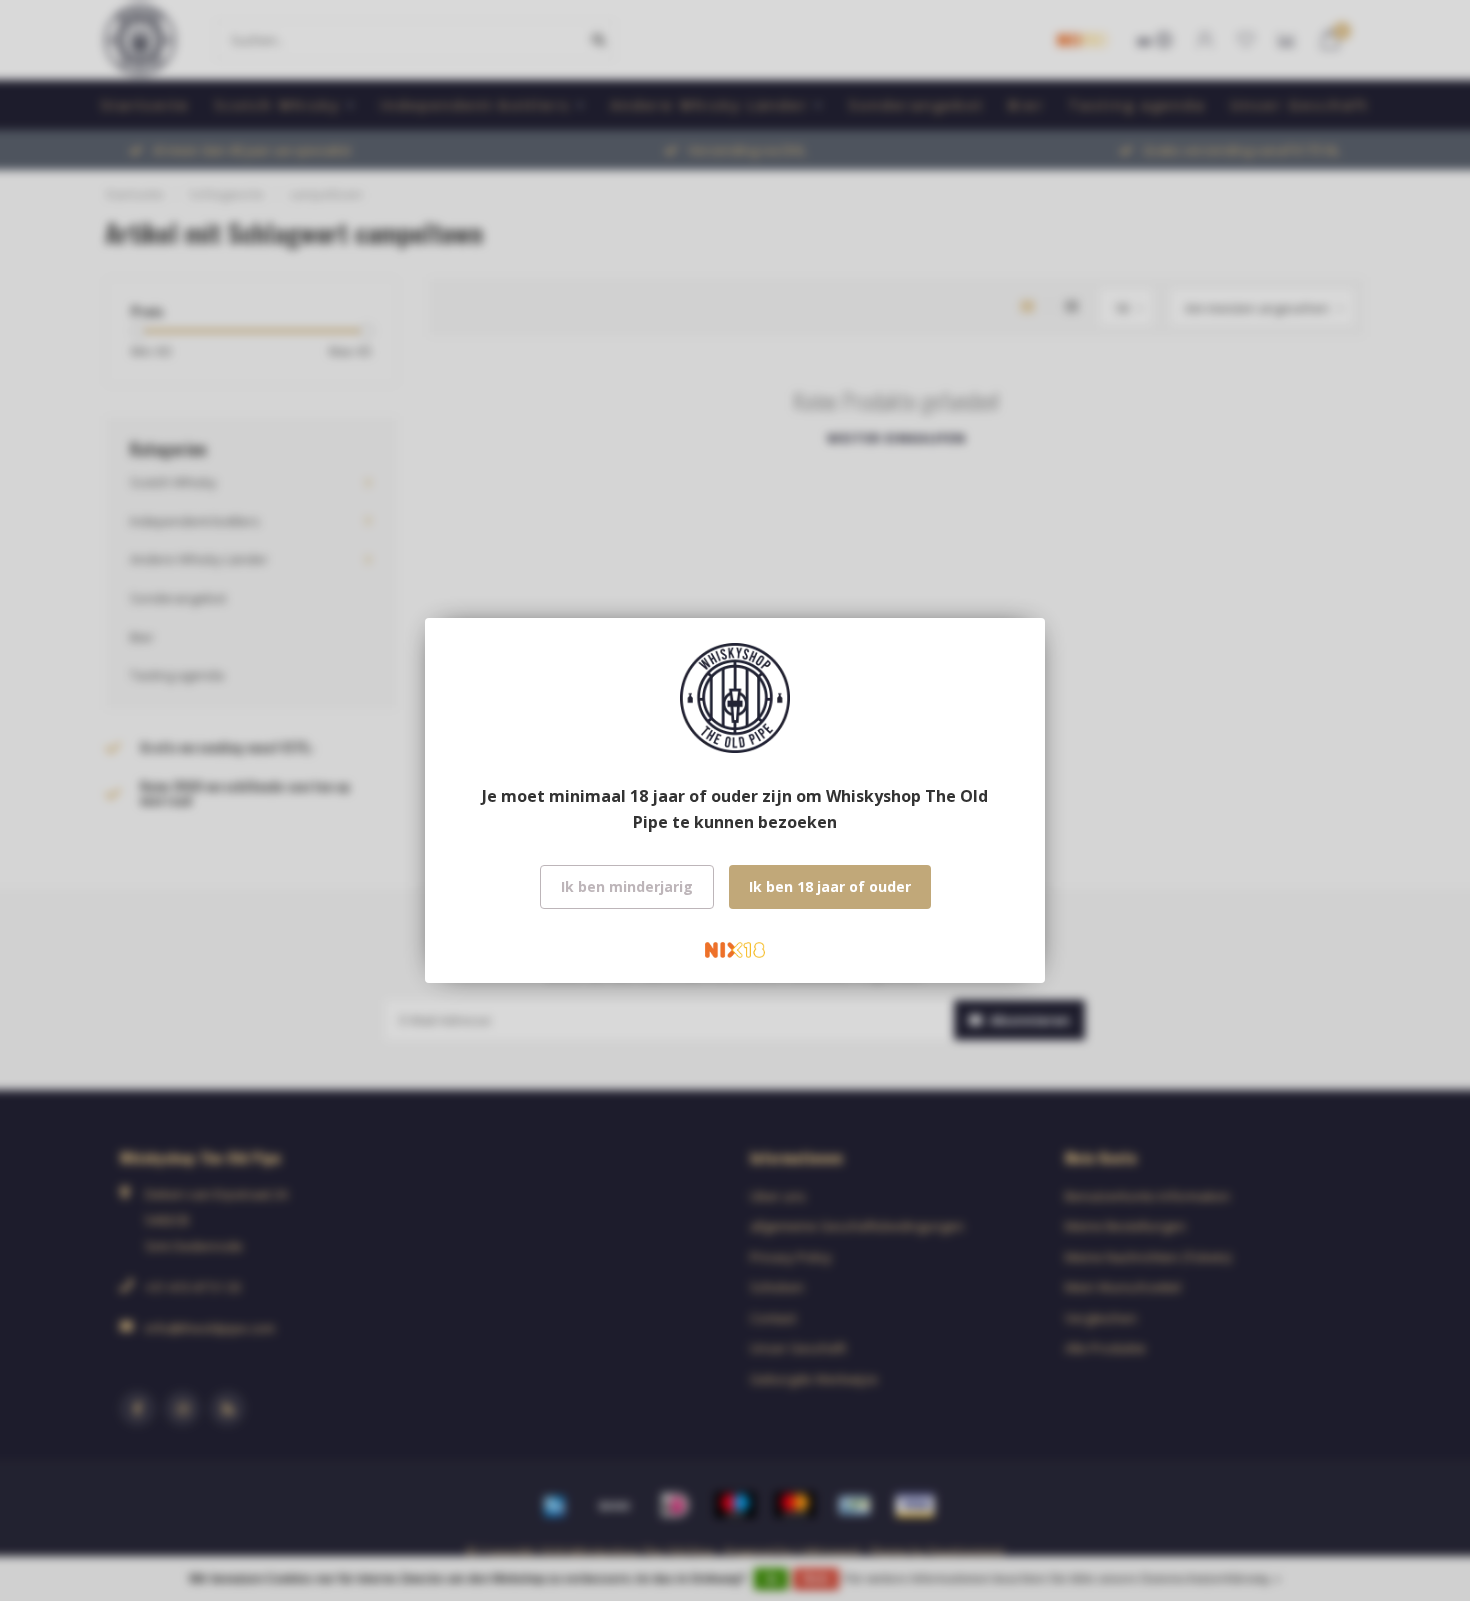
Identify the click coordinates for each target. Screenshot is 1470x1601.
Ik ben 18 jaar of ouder (830, 886)
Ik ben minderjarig (627, 886)
